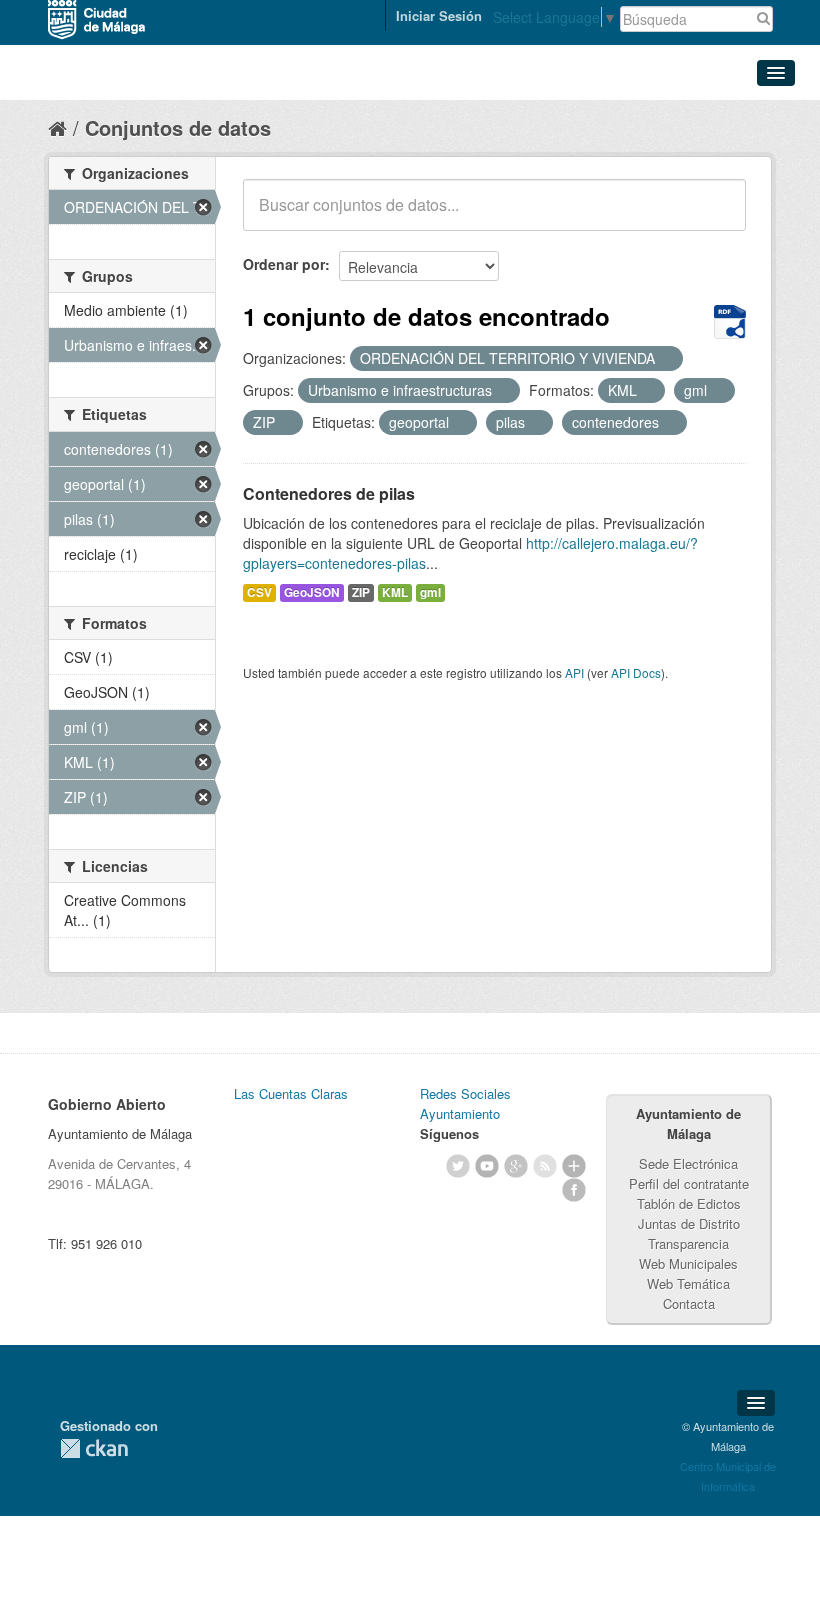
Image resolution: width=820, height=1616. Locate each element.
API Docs (636, 672)
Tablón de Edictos (689, 1203)
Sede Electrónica (688, 1163)
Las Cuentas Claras (291, 1093)
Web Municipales (688, 1263)
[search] (717, 216)
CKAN (94, 1448)
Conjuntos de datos (178, 127)
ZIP (361, 592)
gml (430, 592)
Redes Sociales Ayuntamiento (465, 1103)
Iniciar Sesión (439, 15)
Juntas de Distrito (689, 1223)
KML (395, 592)
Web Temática (688, 1283)
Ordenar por (284, 264)
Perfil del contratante (689, 1183)
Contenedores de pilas (329, 493)
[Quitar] (666, 359)
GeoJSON (312, 592)
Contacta (689, 1303)
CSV (259, 592)
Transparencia (688, 1243)
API (574, 672)
